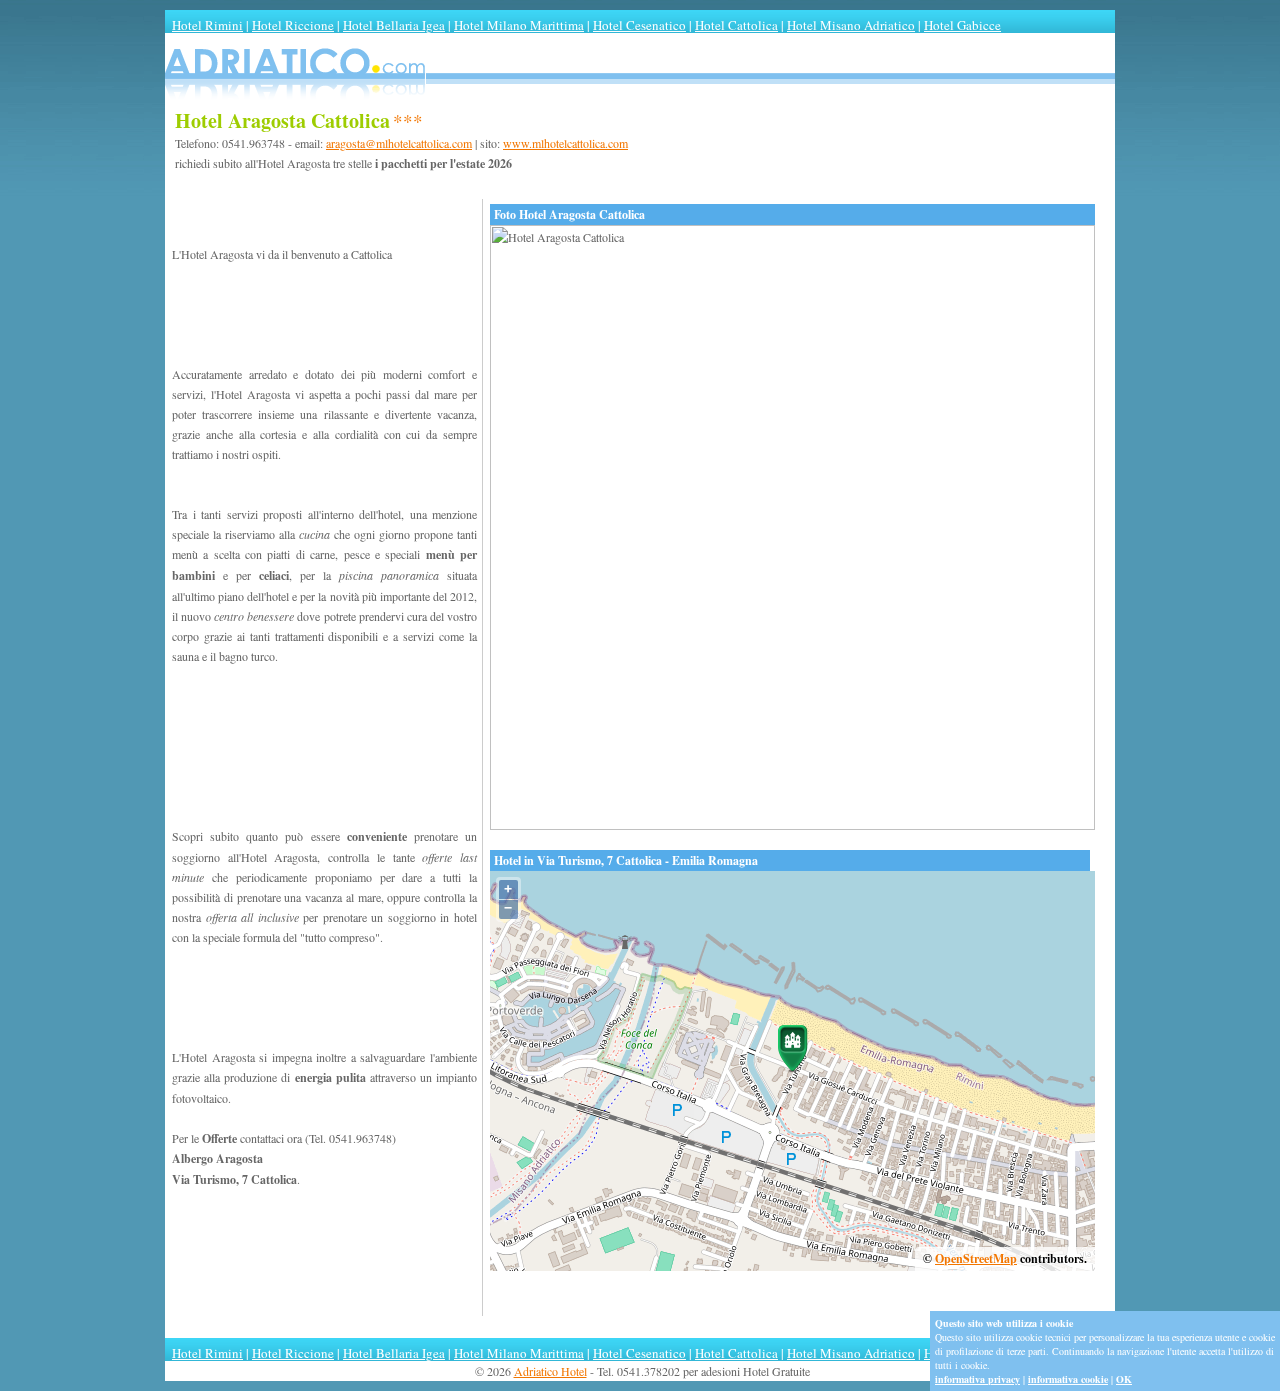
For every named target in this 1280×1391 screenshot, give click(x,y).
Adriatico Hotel (550, 1371)
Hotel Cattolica (736, 25)
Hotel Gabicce (962, 25)
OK (1124, 1379)
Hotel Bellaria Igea (394, 25)
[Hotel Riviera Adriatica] (640, 103)
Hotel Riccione (293, 25)
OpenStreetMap (976, 1258)
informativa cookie (1068, 1379)
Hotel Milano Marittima (519, 25)
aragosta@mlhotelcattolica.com (399, 143)
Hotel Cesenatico (639, 25)
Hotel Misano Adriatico (851, 25)
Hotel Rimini (207, 25)
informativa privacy (977, 1379)
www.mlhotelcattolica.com (565, 143)
